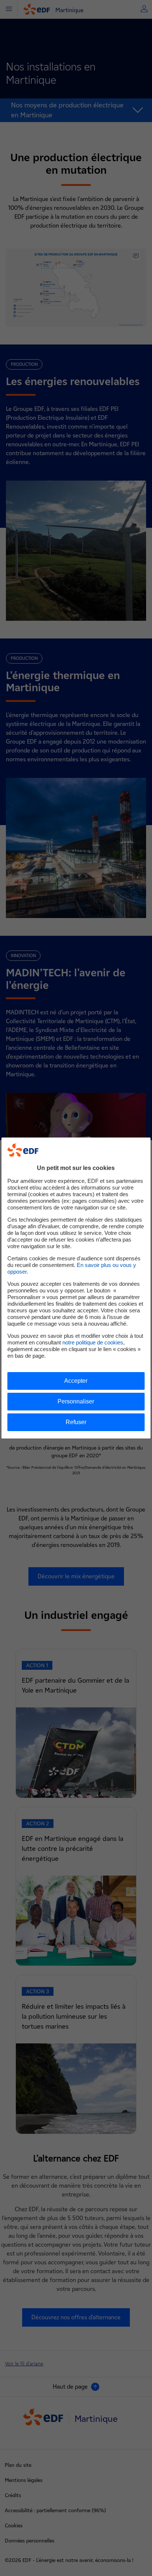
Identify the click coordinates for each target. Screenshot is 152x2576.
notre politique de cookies (93, 1342)
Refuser (76, 1422)
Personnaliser (76, 1401)
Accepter (76, 1381)
